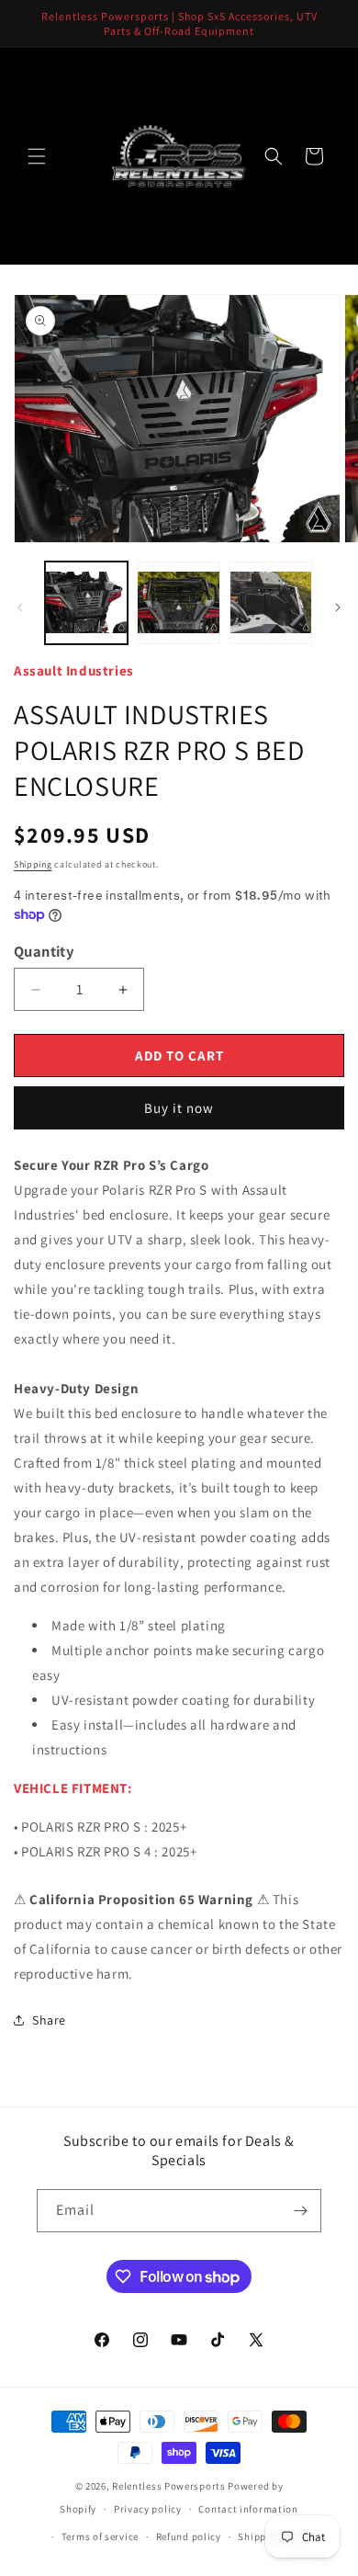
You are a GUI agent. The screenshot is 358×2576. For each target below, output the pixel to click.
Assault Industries (74, 670)
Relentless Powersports (168, 2486)
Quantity (44, 951)
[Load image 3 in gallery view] (271, 603)
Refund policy (189, 2536)
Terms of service (100, 2536)
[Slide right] (338, 607)
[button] (37, 156)
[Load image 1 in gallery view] (86, 603)
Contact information (248, 2509)
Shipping (33, 864)
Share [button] (49, 2020)
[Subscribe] (300, 2211)
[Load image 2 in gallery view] (178, 603)
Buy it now (179, 1108)
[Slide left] (20, 607)
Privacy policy (148, 2509)
